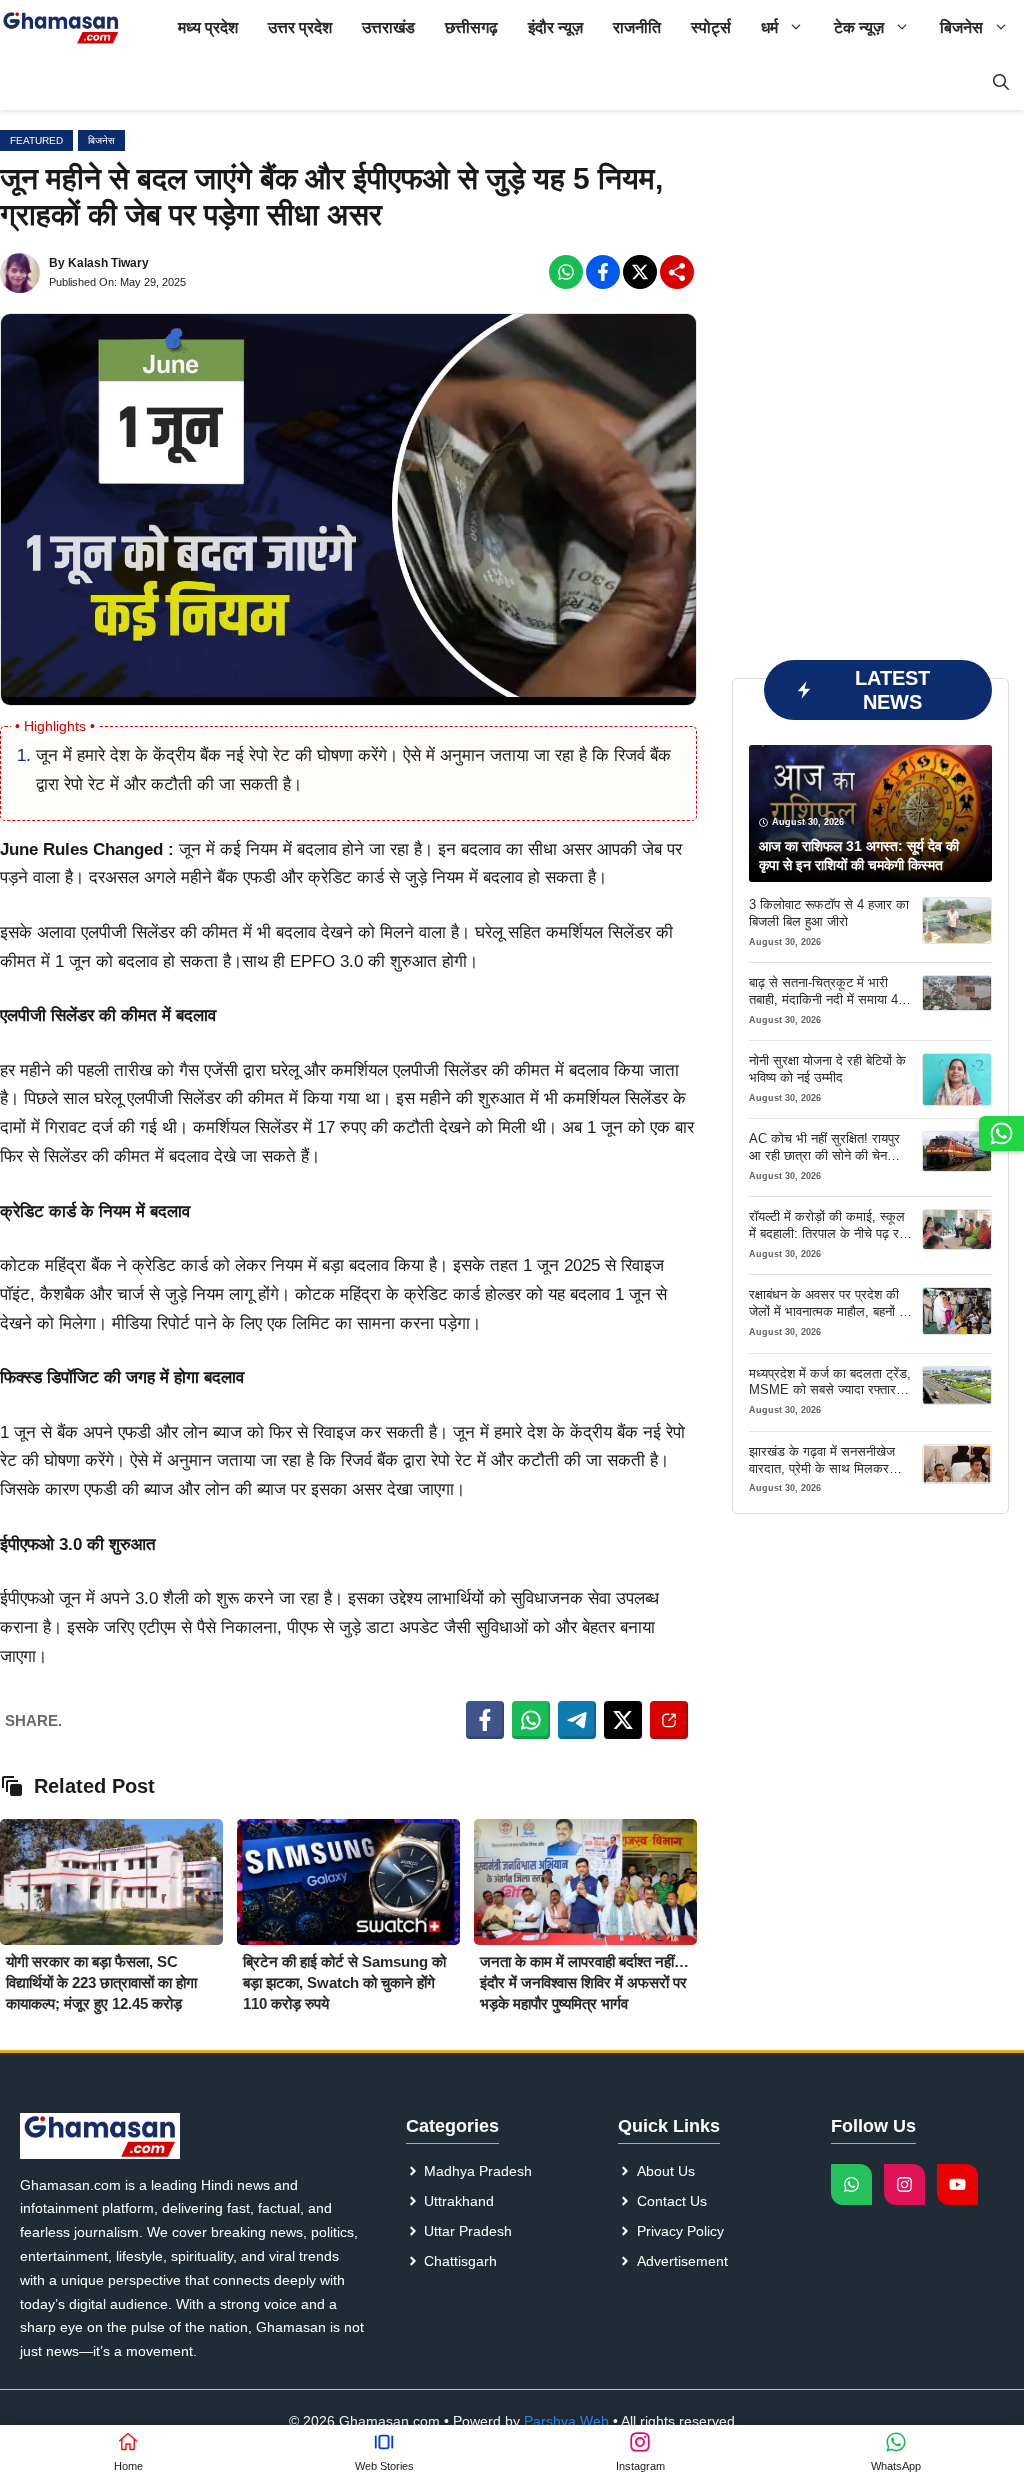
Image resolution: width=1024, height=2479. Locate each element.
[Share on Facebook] (485, 1720)
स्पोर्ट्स (711, 27)
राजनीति (637, 27)
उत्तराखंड (388, 27)
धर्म (769, 27)
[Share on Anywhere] (669, 1720)
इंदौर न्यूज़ (555, 27)
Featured (36, 140)
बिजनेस (961, 27)
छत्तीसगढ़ (471, 27)
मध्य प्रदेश (208, 27)
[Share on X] (623, 1720)
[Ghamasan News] (61, 27)
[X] (640, 272)
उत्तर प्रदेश (300, 27)
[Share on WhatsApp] (531, 1720)
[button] (1001, 82)
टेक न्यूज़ (859, 27)
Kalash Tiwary (108, 263)
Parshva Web (566, 2421)
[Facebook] (566, 272)
